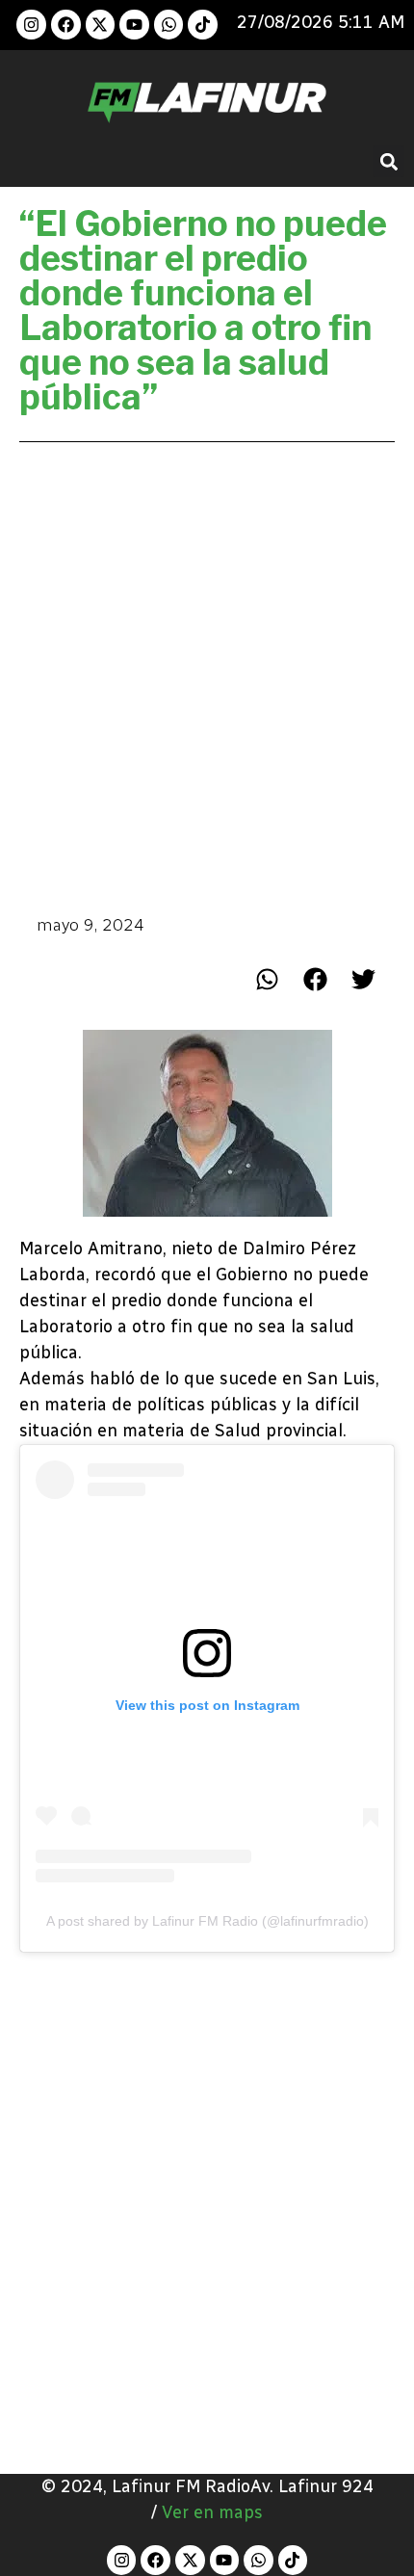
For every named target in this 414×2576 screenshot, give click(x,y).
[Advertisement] (207, 676)
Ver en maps (212, 2512)
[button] (388, 161)
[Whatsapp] (169, 25)
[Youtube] (134, 25)
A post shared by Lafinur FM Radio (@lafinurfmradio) (207, 1921)
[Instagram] (31, 25)
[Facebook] (66, 25)
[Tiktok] (203, 25)
